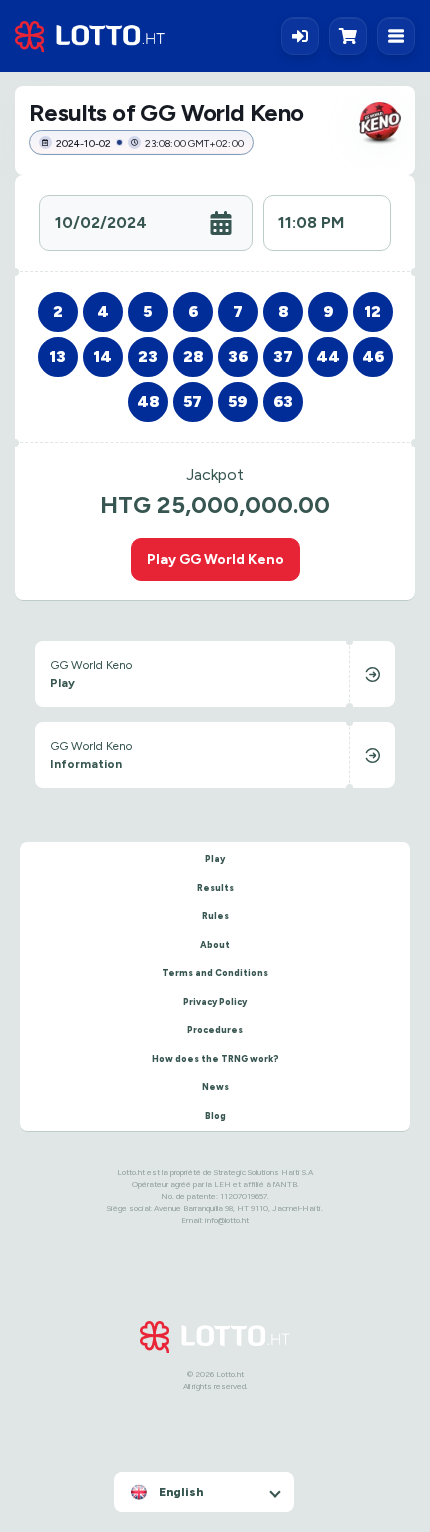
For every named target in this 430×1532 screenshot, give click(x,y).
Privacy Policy (215, 1001)
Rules (215, 915)
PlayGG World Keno (215, 559)
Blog (215, 1115)
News (215, 1086)
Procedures (215, 1029)
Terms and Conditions (215, 972)
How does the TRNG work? (215, 1058)
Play (215, 858)
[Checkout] (353, 36)
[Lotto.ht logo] (90, 36)
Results (215, 887)
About (215, 944)
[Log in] (300, 36)
